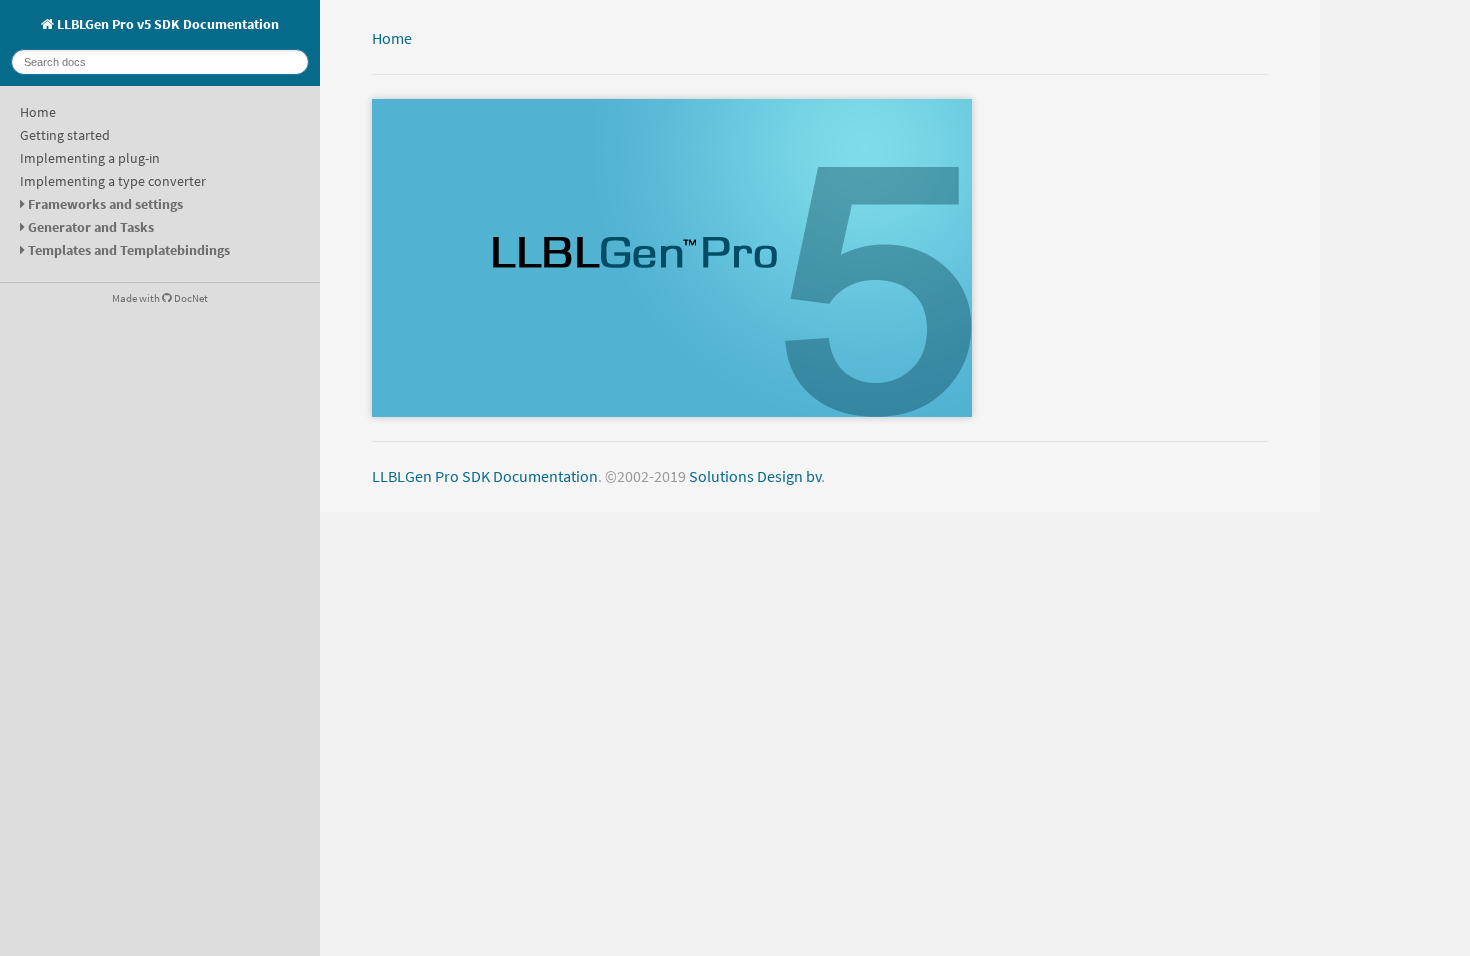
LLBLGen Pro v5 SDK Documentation (166, 24)
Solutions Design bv (755, 476)
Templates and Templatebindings (129, 250)
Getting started (65, 135)
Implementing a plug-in (90, 158)
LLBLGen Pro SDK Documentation (485, 476)
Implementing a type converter (113, 181)
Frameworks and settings (105, 204)
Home (38, 112)
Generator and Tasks (91, 227)
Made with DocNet (160, 298)
